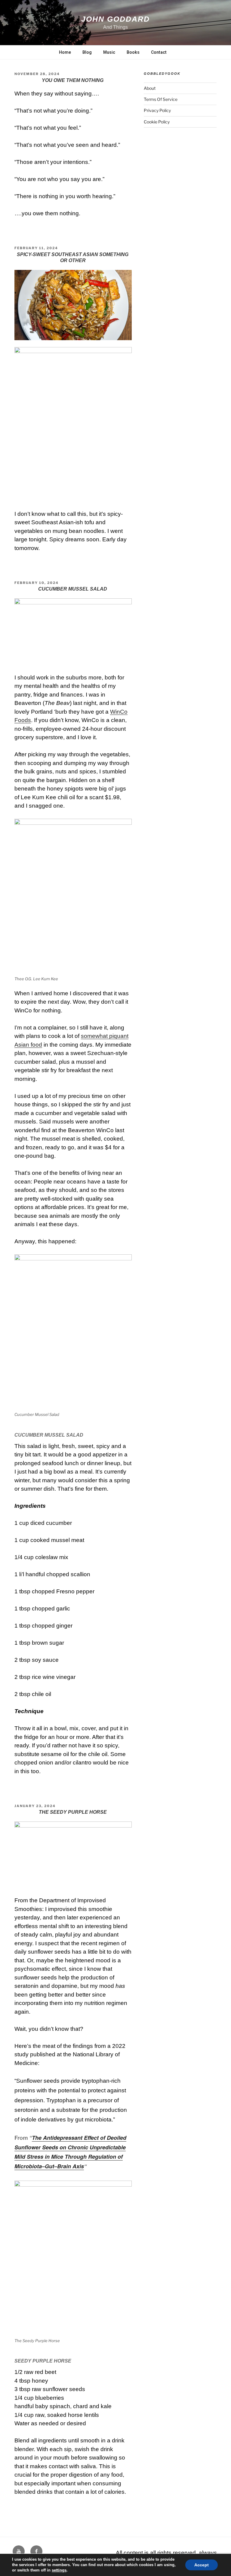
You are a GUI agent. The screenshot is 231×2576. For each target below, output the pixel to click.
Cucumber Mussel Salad (73, 589)
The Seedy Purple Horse (73, 1812)
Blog (87, 52)
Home (65, 52)
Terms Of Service (161, 99)
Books (133, 52)
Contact (159, 52)
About (150, 88)
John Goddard (115, 19)
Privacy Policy (157, 110)
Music (109, 52)
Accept (202, 2565)
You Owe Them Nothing (73, 80)
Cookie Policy (157, 122)
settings (59, 2570)
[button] (73, 305)
